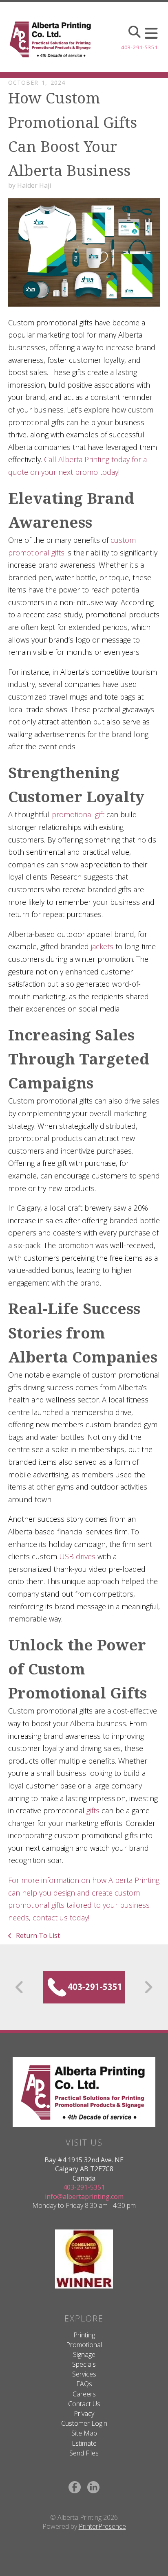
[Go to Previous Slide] (20, 1987)
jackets (102, 946)
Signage (84, 2354)
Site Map (84, 2433)
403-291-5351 (139, 47)
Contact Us (84, 2404)
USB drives (77, 1556)
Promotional (84, 2345)
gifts (93, 1810)
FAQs (84, 2384)
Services (84, 2374)
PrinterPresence (102, 2526)
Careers (84, 2394)
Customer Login (84, 2423)
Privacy (84, 2414)
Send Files (84, 2453)
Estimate (84, 2443)
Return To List (37, 1935)
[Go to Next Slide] (148, 1987)
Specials (84, 2364)
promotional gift (78, 814)
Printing (84, 2335)
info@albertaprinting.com (84, 2196)
